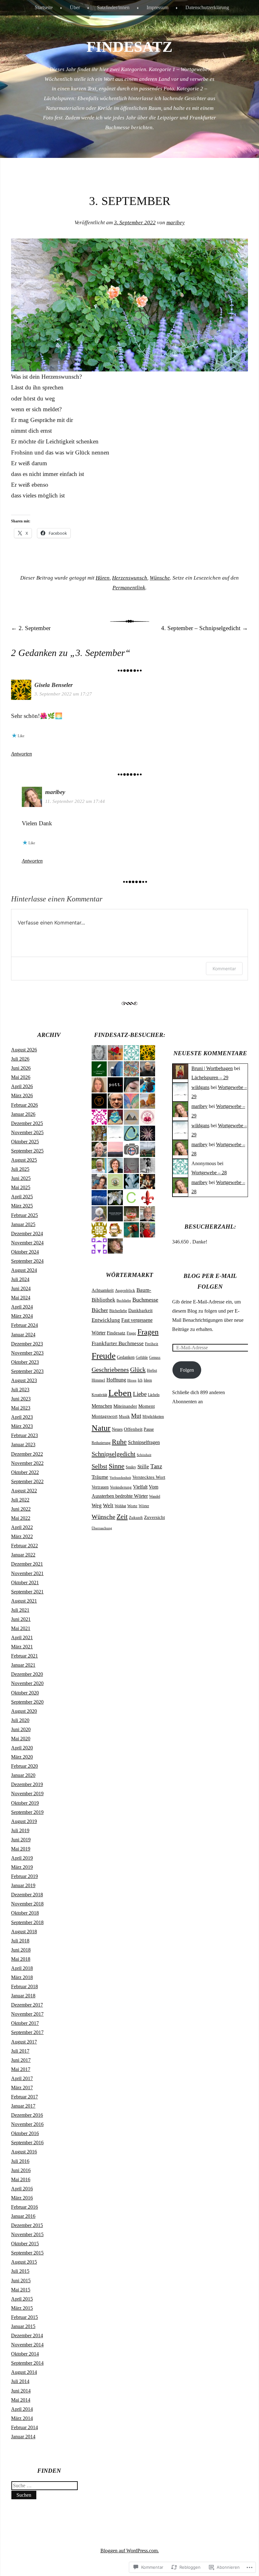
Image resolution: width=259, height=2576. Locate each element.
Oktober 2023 (25, 1362)
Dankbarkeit (140, 1310)
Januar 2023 (23, 1444)
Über (75, 7)
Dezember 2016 (27, 2115)
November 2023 (27, 1353)
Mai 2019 (21, 1849)
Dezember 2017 (27, 2005)
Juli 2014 (20, 2381)
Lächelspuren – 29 (210, 1077)
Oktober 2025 (25, 1142)
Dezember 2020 (27, 1674)
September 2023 (27, 1371)
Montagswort (105, 1416)
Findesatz (116, 1333)
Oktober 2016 (25, 2133)
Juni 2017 (21, 2060)
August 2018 (24, 1932)
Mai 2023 (21, 1408)
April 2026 (22, 1086)
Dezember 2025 (27, 1123)
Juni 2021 (21, 1619)
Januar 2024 (23, 1335)
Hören (103, 578)
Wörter (144, 1506)
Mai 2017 (21, 2069)
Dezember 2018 (27, 1895)
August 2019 (24, 1821)
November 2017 (27, 2014)
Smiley (131, 1467)
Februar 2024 (24, 1325)
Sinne (117, 1466)
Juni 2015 (21, 2281)
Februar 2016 (24, 2207)
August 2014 (24, 2372)
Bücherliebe (118, 1311)
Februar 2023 (24, 1435)
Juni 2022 (21, 1509)
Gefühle (142, 1357)
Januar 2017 (23, 2106)
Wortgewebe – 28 (209, 1173)
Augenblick (125, 1290)
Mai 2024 (21, 1298)
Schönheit (144, 1455)
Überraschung (102, 1528)
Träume (100, 1477)
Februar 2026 (24, 1105)
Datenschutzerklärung (207, 7)
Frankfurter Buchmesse (118, 1343)
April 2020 (22, 1748)
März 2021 (22, 1647)
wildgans (200, 1087)
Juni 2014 (21, 2391)
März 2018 (22, 1977)
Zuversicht (154, 1517)
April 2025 (22, 1197)
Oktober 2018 (25, 1913)
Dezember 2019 (27, 1784)
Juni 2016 (21, 2170)
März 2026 (22, 1095)
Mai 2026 (21, 1077)
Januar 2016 (23, 2216)
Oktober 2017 (25, 2023)
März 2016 (22, 2198)
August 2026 (24, 1050)
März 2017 (22, 2088)
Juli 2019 (20, 1830)
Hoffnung (116, 1380)
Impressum (157, 7)
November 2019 (27, 1794)
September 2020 (27, 1702)
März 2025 (22, 1206)
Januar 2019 (23, 1885)
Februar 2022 (24, 1546)
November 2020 (27, 1683)
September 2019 (27, 1812)
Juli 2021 (20, 1610)
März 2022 (22, 1536)
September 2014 (27, 2363)
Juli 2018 (20, 1941)
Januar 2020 (23, 1775)
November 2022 (27, 1463)
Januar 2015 (23, 2326)
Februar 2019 (24, 1876)
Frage (131, 1333)
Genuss (155, 1357)
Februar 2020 (24, 1766)
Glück (138, 1369)
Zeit (122, 1517)
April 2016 (22, 2189)
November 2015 (27, 2234)
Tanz (156, 1466)
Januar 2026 (23, 1114)
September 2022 (27, 1481)
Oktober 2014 (25, 2354)
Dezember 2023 (27, 1344)
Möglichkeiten (153, 1417)
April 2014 (22, 2409)
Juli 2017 (20, 2051)
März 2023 (22, 1426)
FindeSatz (129, 47)
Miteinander (125, 1406)
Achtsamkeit (103, 1290)
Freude (104, 1356)
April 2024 (22, 1307)
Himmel (98, 1380)
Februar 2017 (24, 2097)
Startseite (44, 7)
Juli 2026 (20, 1059)
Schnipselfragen (144, 1442)
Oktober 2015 (25, 2244)
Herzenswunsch (130, 578)
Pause (149, 1429)
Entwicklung (106, 1320)
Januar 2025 (23, 1224)
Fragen (148, 1332)
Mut (136, 1416)
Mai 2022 (21, 1518)
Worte (132, 1506)
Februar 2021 (24, 1656)
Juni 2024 (21, 1288)
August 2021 (24, 1601)
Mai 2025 (21, 1187)
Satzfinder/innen (113, 7)
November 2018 (27, 1904)
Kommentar (224, 969)
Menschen (102, 1406)
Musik (124, 1417)
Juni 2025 (21, 1178)
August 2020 (24, 1711)
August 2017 (24, 2042)
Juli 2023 (20, 1390)
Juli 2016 (20, 2161)
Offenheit (133, 1429)
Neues (117, 1429)
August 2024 (24, 1270)
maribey (176, 223)
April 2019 (22, 1858)
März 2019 (22, 1867)
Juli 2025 (20, 1169)
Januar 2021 (23, 1665)
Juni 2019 (21, 1840)
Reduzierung (101, 1443)
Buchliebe (124, 1300)
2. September (31, 628)
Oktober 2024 (25, 1252)
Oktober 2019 (25, 1803)
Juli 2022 (20, 1500)
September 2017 (27, 2032)
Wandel (155, 1496)
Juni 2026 (21, 1068)
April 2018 (22, 1968)
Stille (143, 1467)
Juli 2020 (20, 1720)
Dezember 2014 (27, 2335)
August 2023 (24, 1380)
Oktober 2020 (25, 1693)
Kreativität (99, 1395)
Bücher (100, 1310)
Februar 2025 (24, 1215)
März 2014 (22, 2418)
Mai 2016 (21, 2179)
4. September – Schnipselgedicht (205, 628)
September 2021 (27, 1592)
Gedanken (126, 1357)
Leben (120, 1393)
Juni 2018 (21, 1950)
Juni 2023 (21, 1399)
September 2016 (27, 2143)
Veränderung (121, 1487)
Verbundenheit (120, 1478)
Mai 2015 (21, 2290)
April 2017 (22, 2078)
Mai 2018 (21, 1959)
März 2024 (22, 1316)
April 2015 (22, 2299)
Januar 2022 (23, 1555)
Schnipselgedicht (114, 1454)
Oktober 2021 (25, 1583)
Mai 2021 (21, 1628)
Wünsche (160, 578)
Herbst (152, 1370)
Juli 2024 (20, 1279)
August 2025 (24, 1160)
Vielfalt (140, 1487)
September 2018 (27, 1922)
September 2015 (27, 2253)
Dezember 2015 (27, 2225)
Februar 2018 (24, 1986)
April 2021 (22, 1637)
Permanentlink (129, 588)
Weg (97, 1505)
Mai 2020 (21, 1739)
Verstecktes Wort (149, 1477)
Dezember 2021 (27, 1564)
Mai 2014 (21, 2400)
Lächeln (154, 1395)
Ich (140, 1380)
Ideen (148, 1380)
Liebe (140, 1394)
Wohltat (120, 1506)
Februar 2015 (24, 2317)
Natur (101, 1428)
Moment (147, 1406)
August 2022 (24, 1491)
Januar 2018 (23, 1996)
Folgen (187, 1370)
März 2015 (22, 2308)
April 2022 (22, 1527)
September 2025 (27, 1151)
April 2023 (22, 1417)
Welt (108, 1505)
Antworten (21, 754)
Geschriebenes (110, 1369)
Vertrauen (100, 1487)
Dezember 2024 (27, 1234)
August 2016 (24, 2152)
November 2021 (27, 1573)
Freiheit (152, 1344)
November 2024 (27, 1243)
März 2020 (22, 1757)
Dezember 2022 (27, 1454)
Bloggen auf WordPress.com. (130, 2551)
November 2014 (27, 2345)
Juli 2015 (20, 2271)
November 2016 (27, 2124)
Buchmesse (145, 1300)
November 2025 (27, 1132)
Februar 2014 (24, 2427)
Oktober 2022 (25, 1472)
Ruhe (119, 1442)
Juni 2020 (21, 1729)
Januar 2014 (23, 2437)
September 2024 (27, 1261)
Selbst (99, 1466)
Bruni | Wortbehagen (212, 1068)
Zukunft (136, 1517)
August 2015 (24, 2262)
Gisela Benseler (54, 685)
